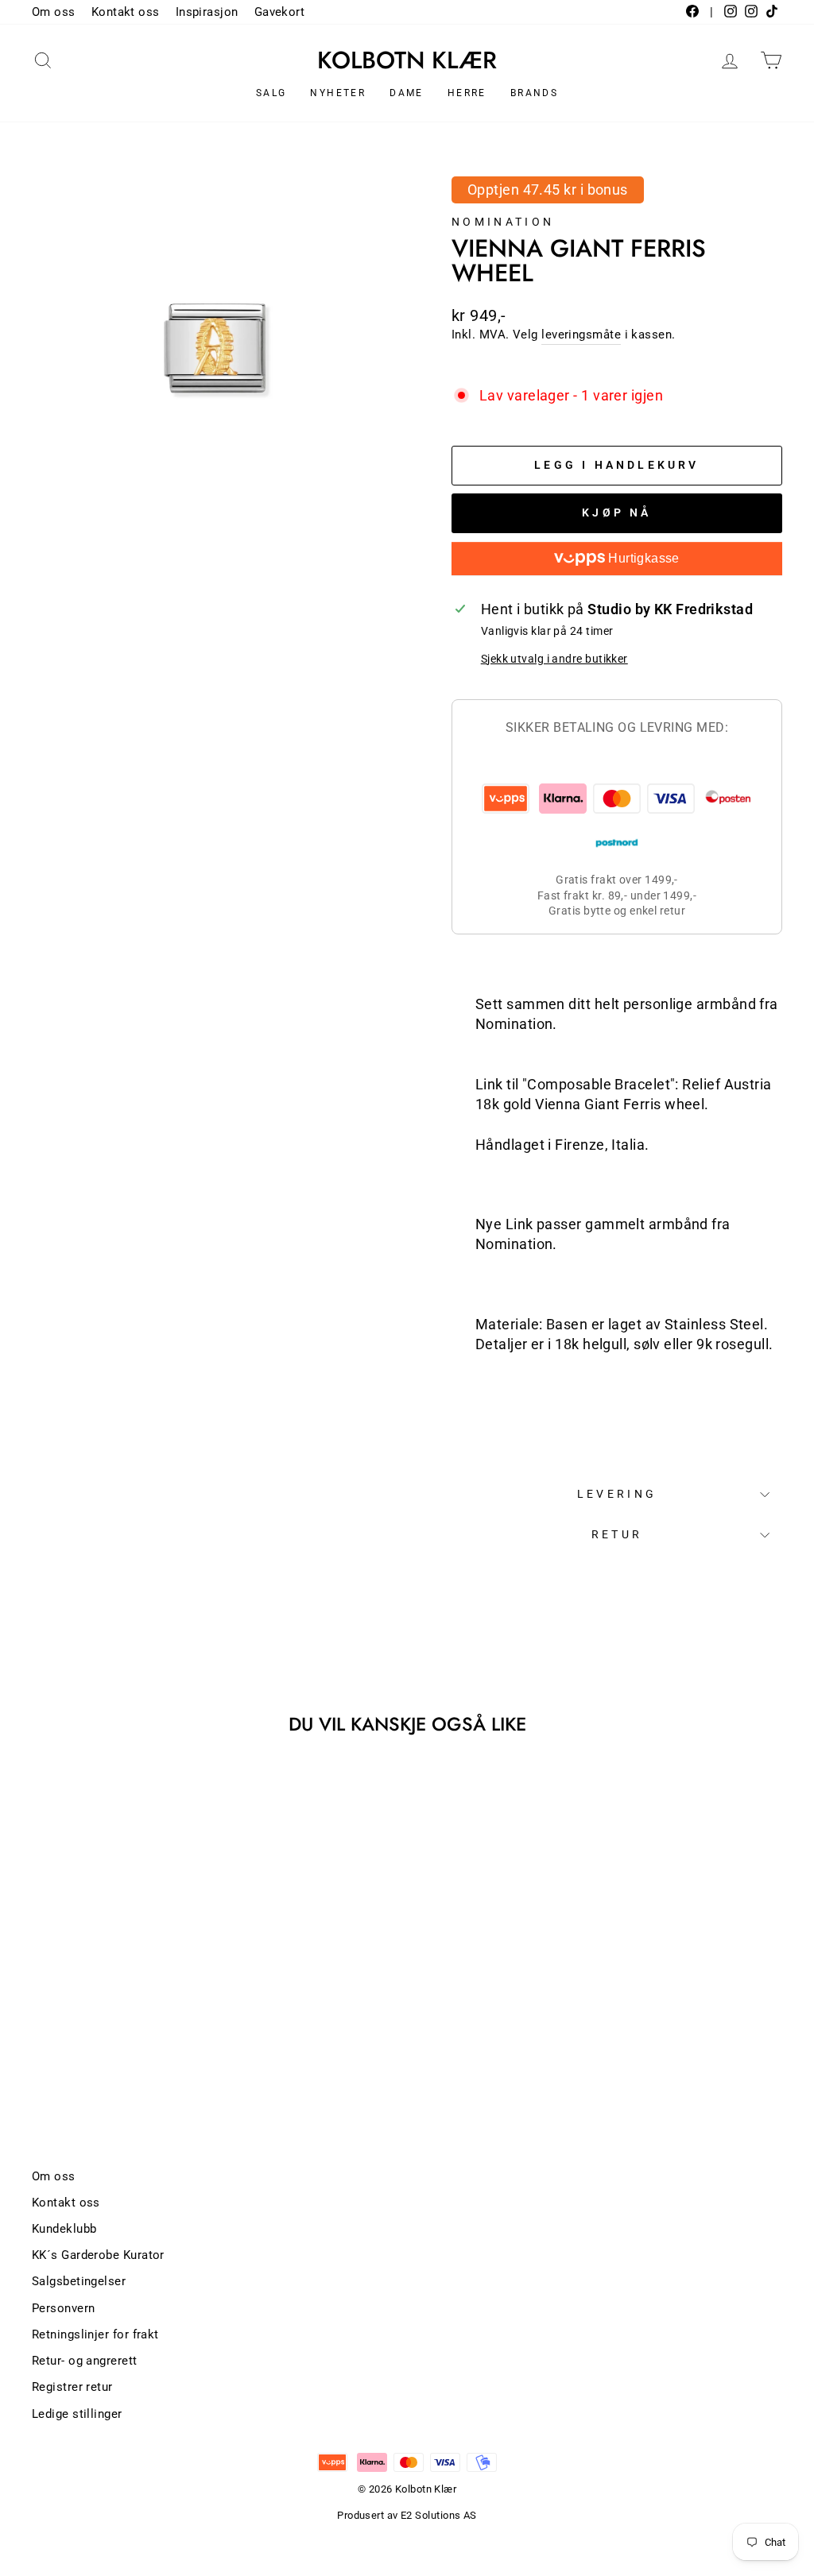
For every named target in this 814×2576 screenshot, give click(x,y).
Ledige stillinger (77, 2414)
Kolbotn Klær (407, 60)
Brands (534, 93)
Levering (617, 1494)
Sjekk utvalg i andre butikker (554, 659)
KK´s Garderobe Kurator (98, 2255)
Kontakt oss (126, 12)
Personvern (64, 2308)
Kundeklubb (64, 2229)
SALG (271, 93)
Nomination (503, 222)
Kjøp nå (616, 512)
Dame (407, 93)
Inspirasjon (207, 12)
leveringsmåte (581, 335)
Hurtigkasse (642, 558)
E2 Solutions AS (439, 2515)
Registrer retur (72, 2387)
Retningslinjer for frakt (95, 2334)
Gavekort (280, 12)
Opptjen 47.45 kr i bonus (548, 190)
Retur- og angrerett (85, 2361)
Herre (467, 93)
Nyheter (338, 93)
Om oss (54, 12)
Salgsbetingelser (79, 2281)
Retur (617, 1535)
